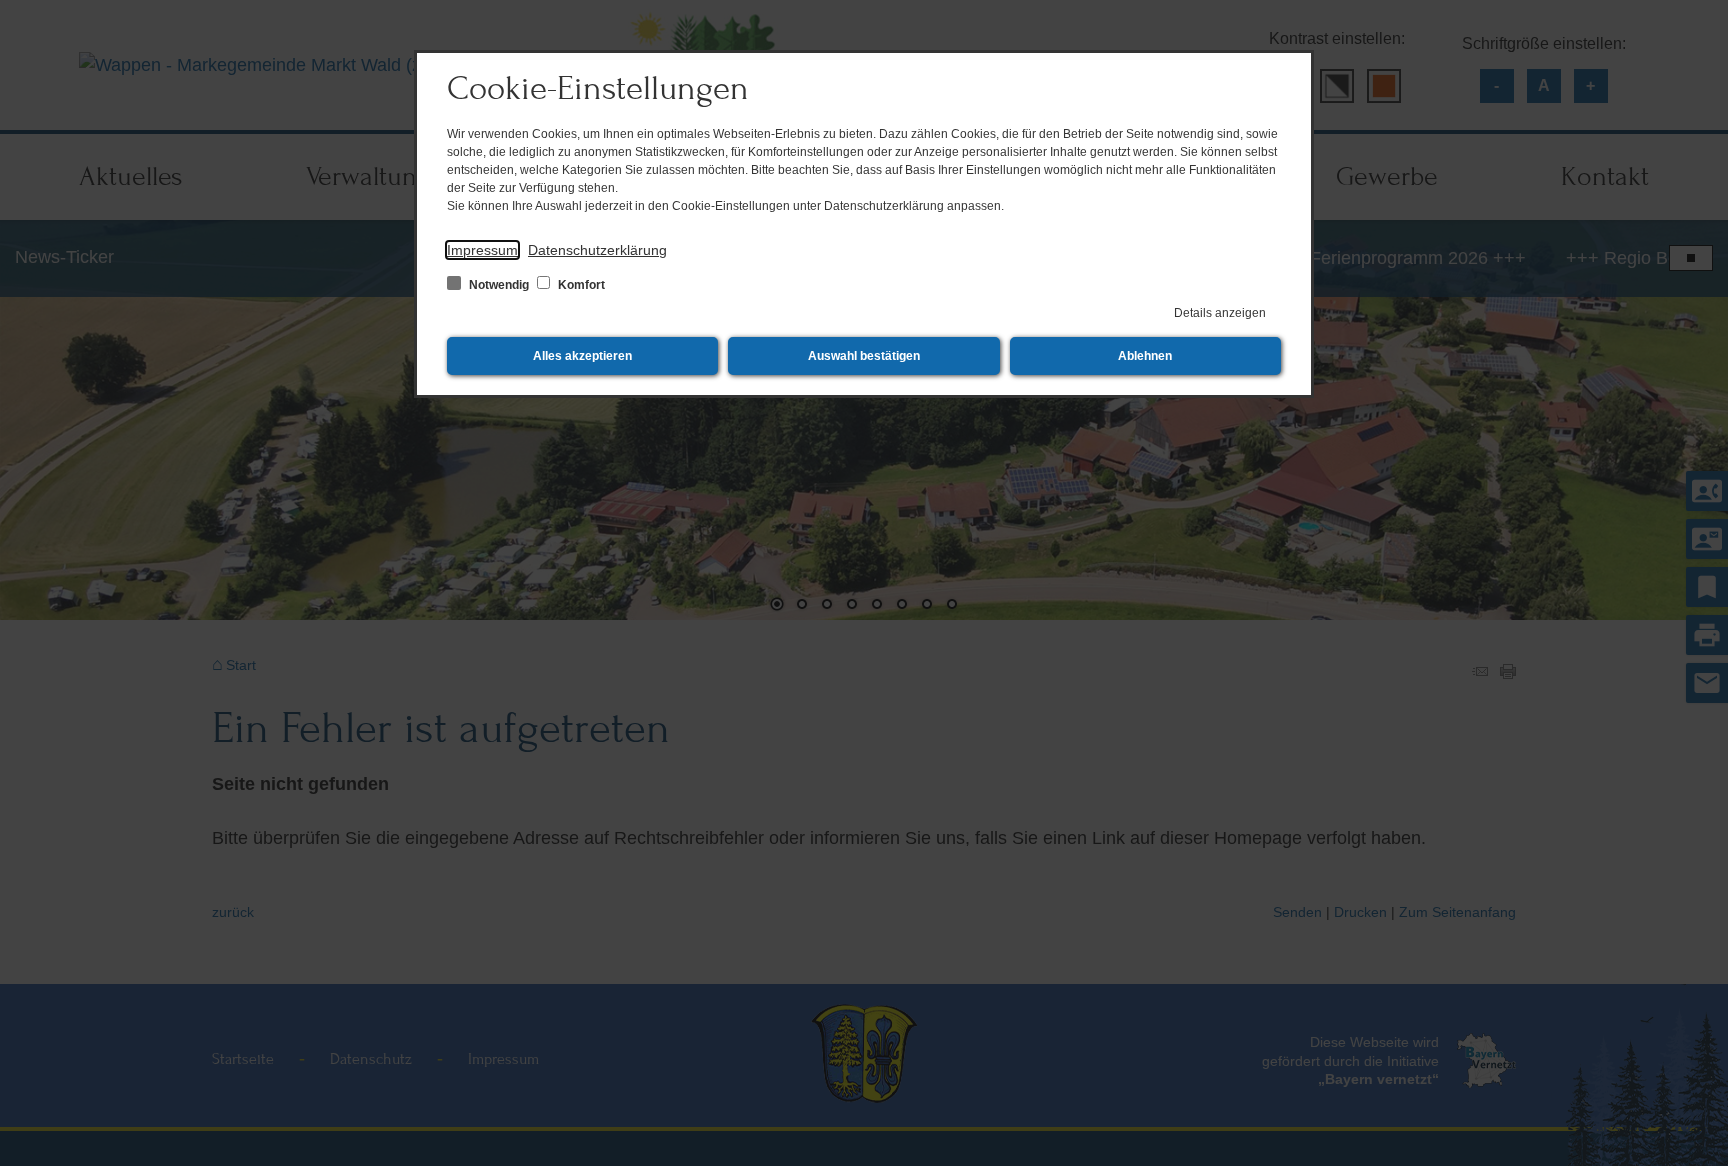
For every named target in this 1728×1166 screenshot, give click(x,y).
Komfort (580, 285)
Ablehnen (1145, 356)
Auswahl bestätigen (864, 356)
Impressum (482, 250)
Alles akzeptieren (582, 356)
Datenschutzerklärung (597, 250)
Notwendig (499, 285)
